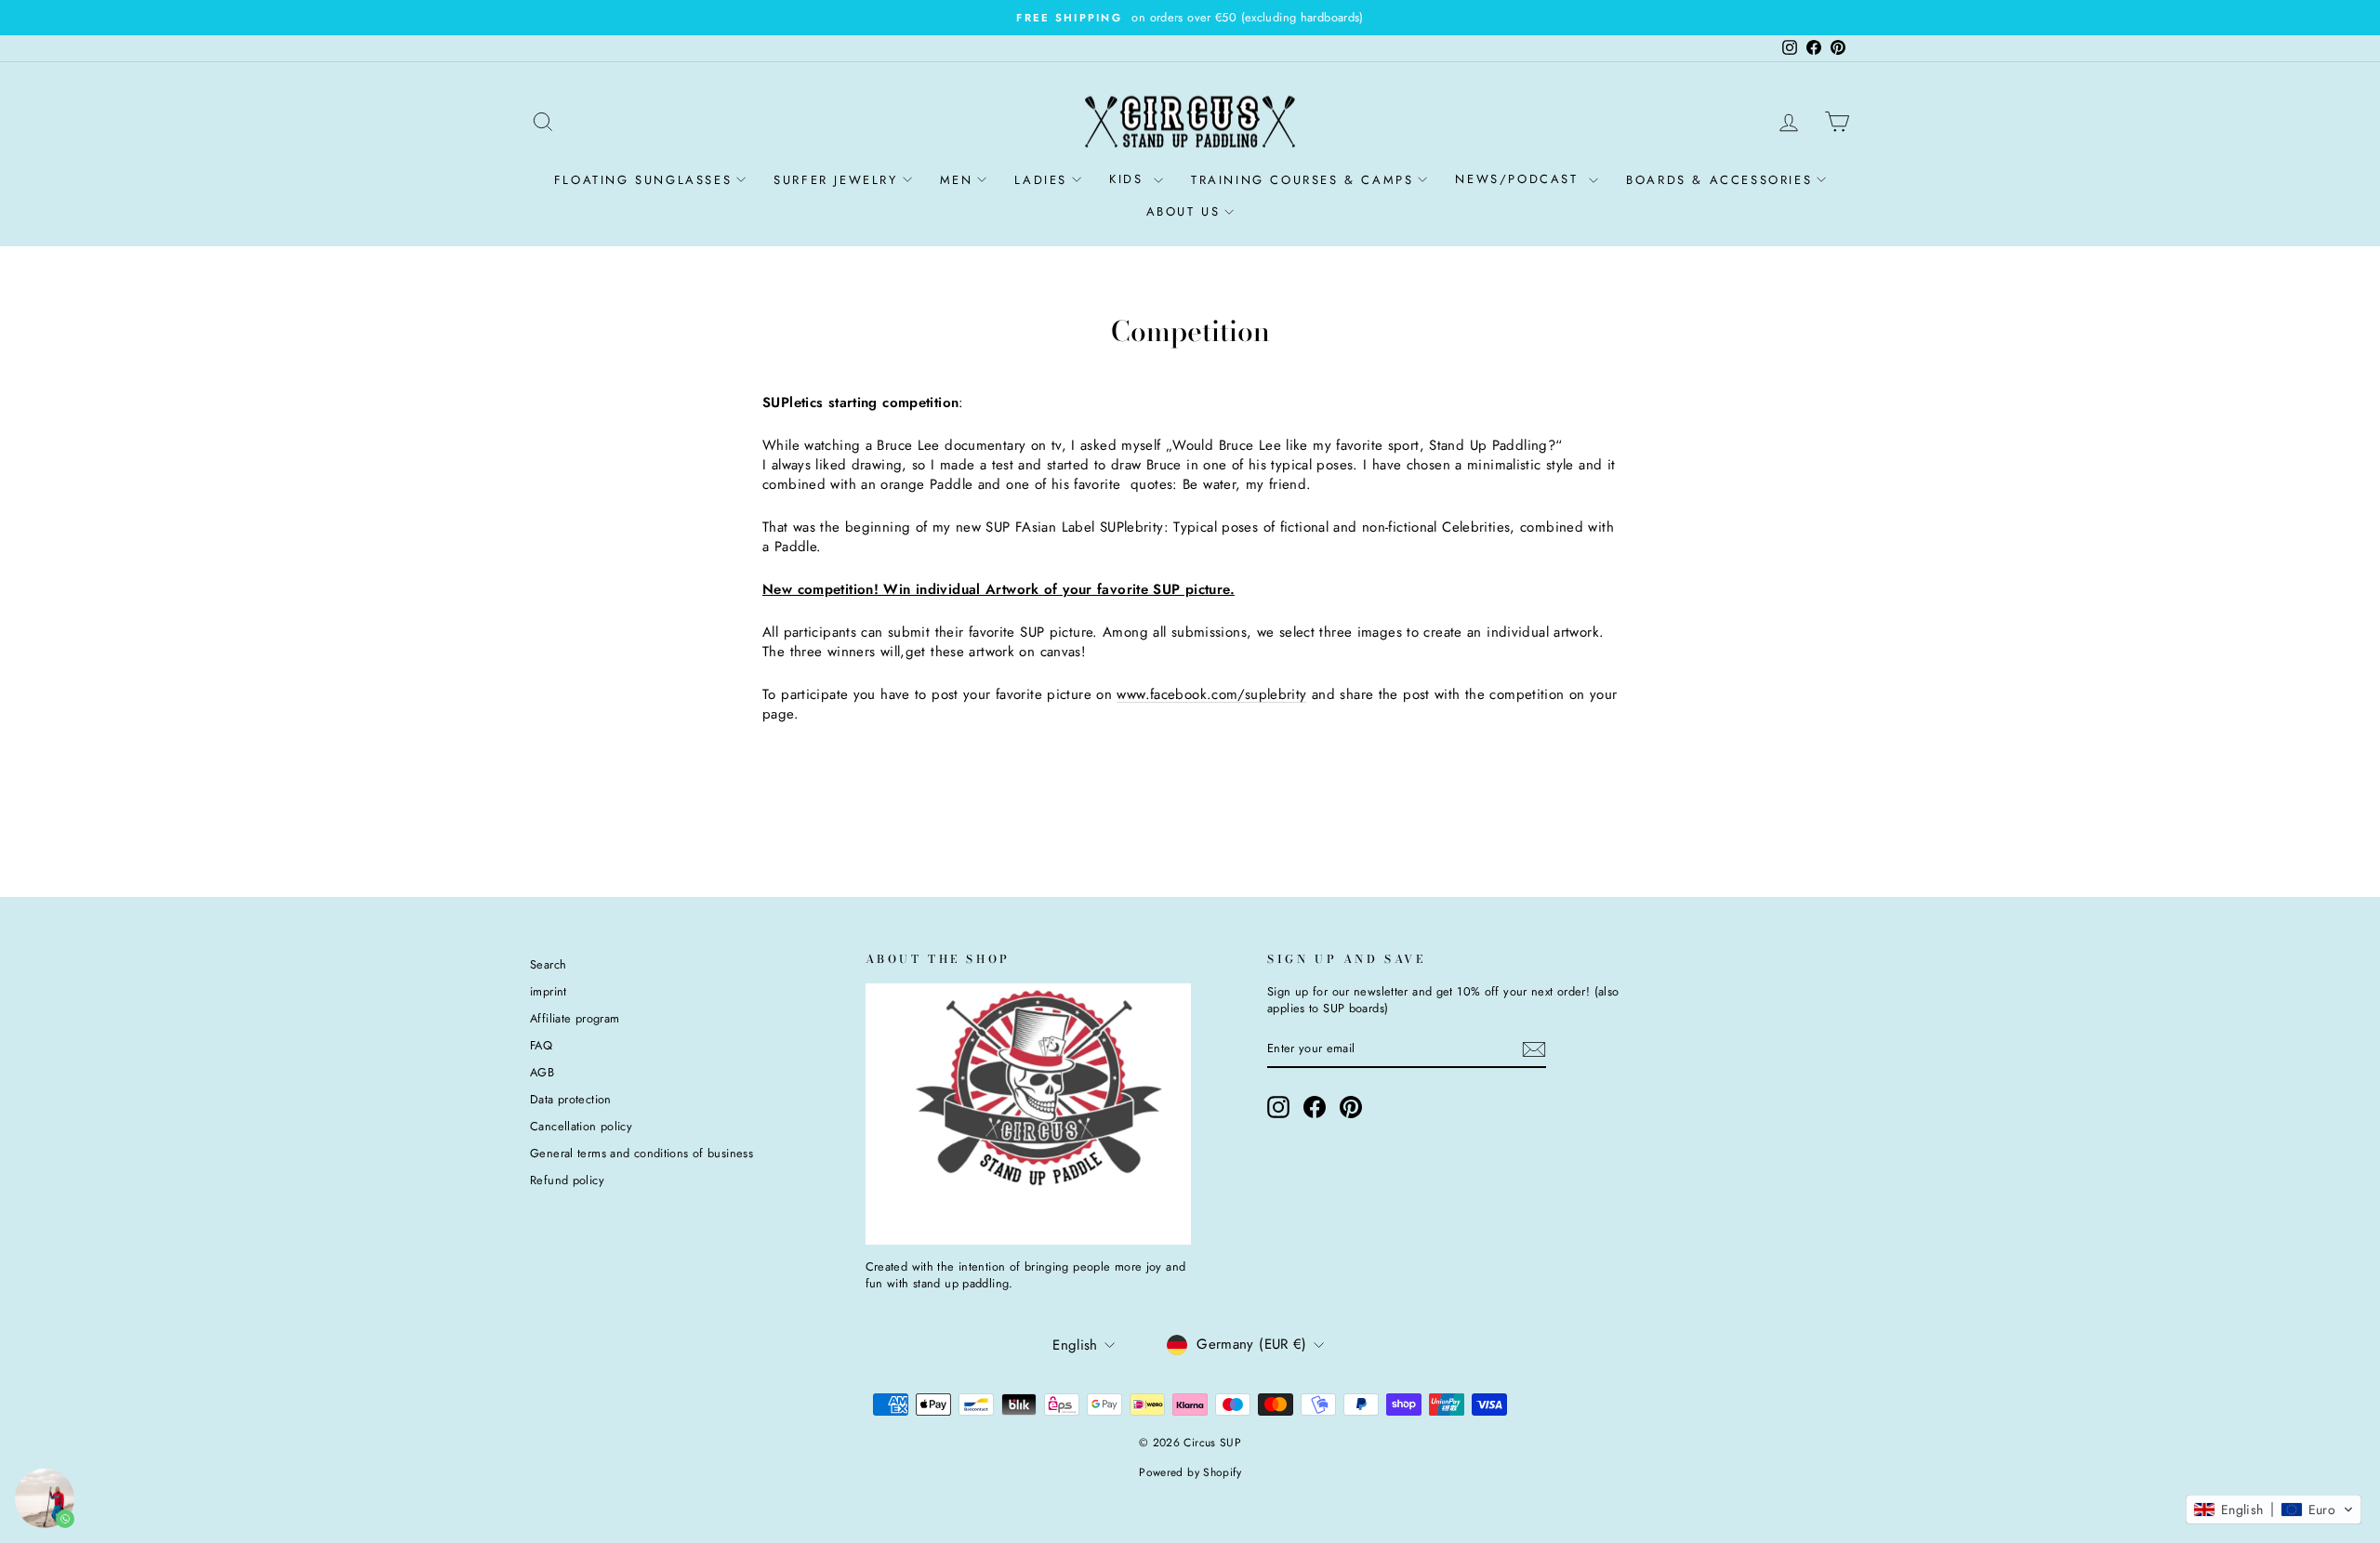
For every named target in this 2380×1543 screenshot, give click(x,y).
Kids (1129, 179)
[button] (2274, 1510)
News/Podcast (1520, 179)
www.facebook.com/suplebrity (1211, 694)
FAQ (541, 1045)
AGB (542, 1072)
